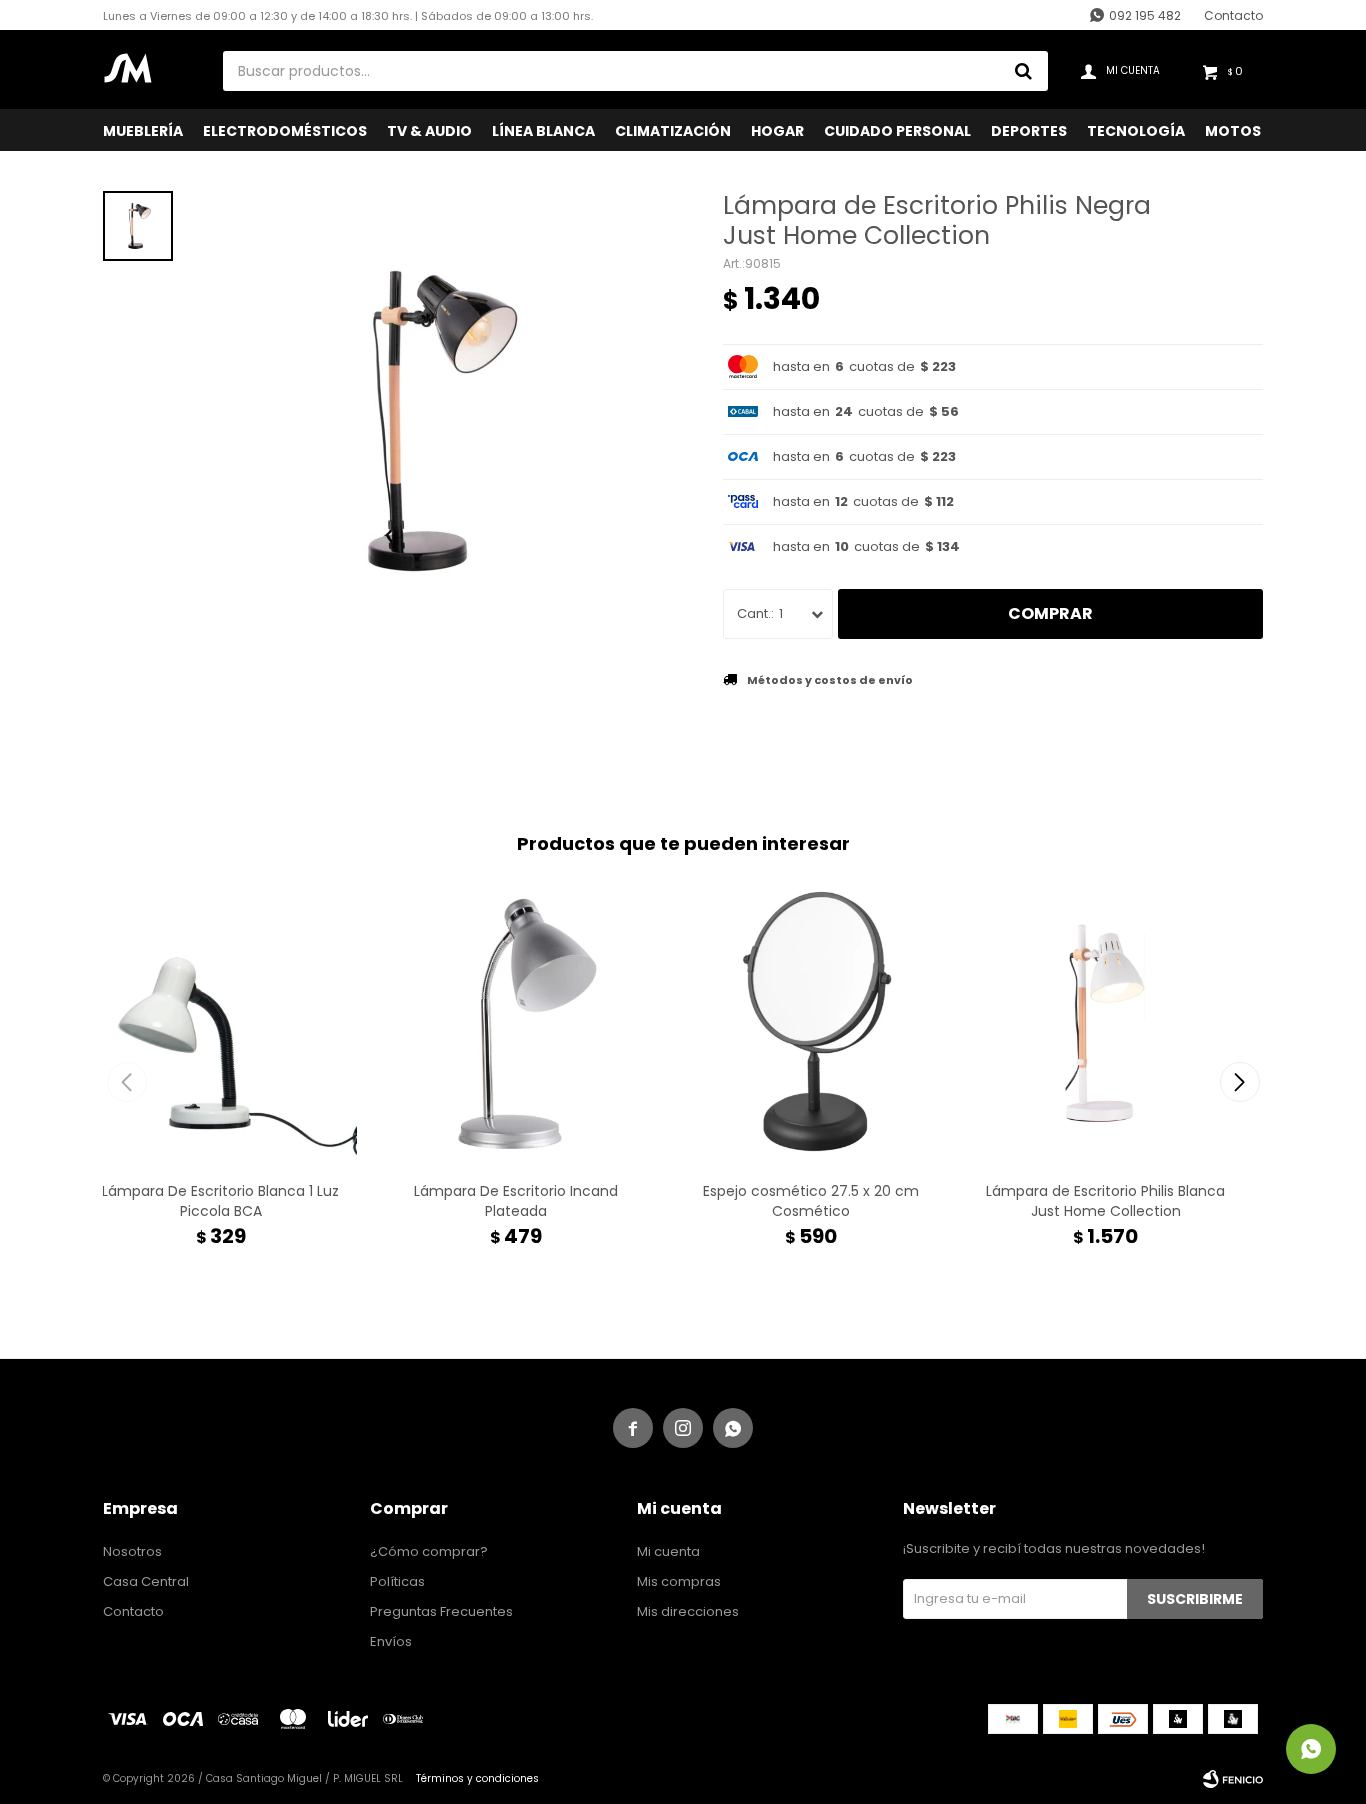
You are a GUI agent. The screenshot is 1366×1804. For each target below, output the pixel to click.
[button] (1239, 1082)
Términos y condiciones (477, 1778)
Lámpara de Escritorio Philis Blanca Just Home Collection (1105, 1201)
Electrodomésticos (285, 131)
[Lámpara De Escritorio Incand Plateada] (515, 1023)
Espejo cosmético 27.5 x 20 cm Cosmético (811, 1201)
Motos (1233, 131)
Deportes (1029, 131)
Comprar (1050, 613)
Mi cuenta (668, 1551)
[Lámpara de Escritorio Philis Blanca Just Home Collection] (1105, 1023)
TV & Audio (429, 131)
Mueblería (143, 131)
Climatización (673, 131)
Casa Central (146, 1581)
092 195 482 (1145, 15)
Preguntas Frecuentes (441, 1611)
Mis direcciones (688, 1611)
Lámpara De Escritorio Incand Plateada (516, 1201)
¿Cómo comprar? (429, 1551)
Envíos (391, 1641)
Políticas (397, 1581)
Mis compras (679, 1581)
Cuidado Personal (897, 131)
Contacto (1233, 15)
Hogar (777, 131)
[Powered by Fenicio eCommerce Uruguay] (1233, 1779)
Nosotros (132, 1551)
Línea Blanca (543, 131)
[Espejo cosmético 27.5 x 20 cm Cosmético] (810, 1023)
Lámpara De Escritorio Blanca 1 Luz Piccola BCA (220, 1201)
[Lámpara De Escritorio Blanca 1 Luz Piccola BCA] (220, 1023)
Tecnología (1136, 131)
